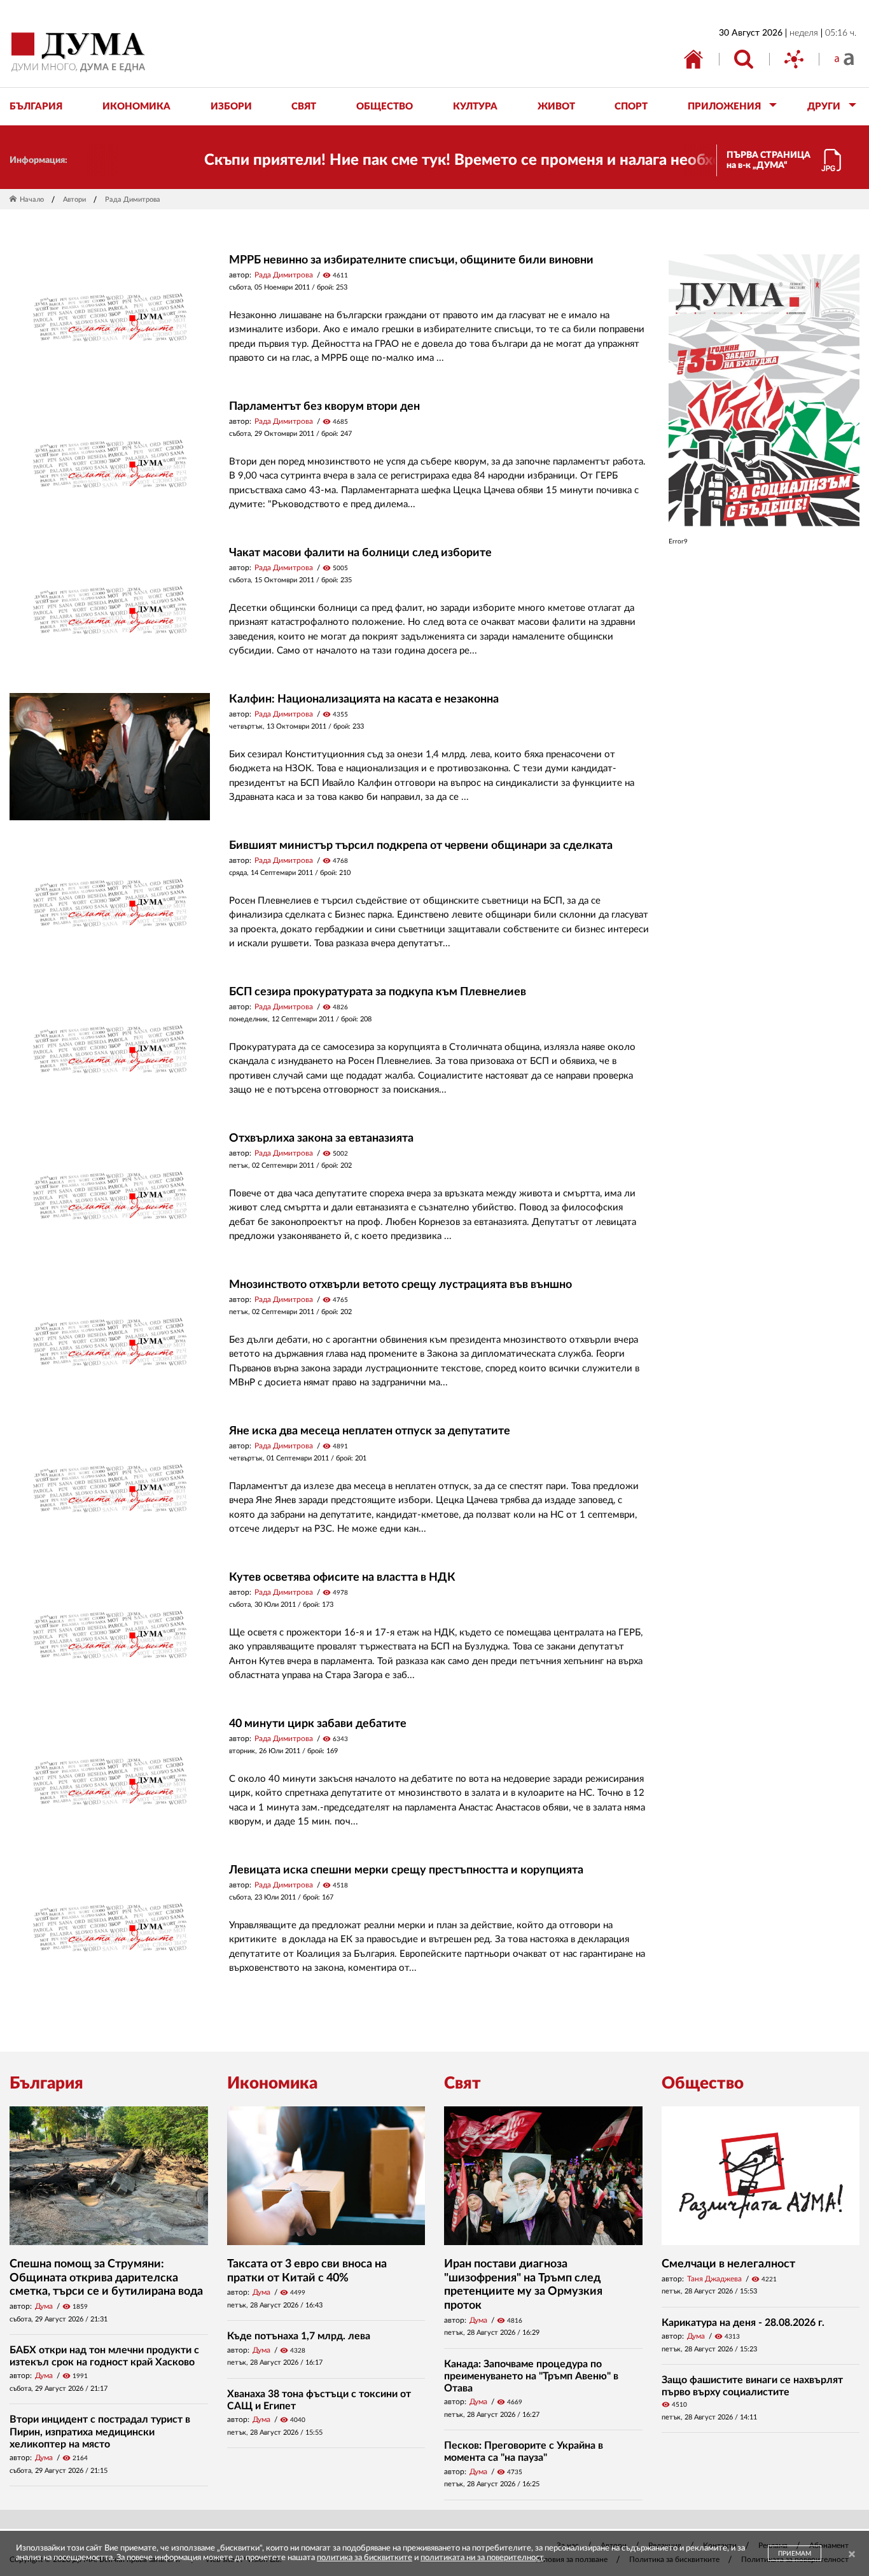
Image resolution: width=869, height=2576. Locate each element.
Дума (44, 2306)
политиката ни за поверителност (482, 2558)
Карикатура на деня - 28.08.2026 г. (743, 2323)
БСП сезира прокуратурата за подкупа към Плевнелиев (378, 992)
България (46, 2083)
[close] (852, 2555)
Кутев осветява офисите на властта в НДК (342, 1578)
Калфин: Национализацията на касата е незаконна (364, 699)
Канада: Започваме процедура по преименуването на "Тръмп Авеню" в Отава (531, 2376)
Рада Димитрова (284, 275)
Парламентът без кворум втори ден (324, 407)
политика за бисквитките (365, 2558)
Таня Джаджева (714, 2279)
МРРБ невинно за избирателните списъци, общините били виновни (411, 260)
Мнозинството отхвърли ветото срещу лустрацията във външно (400, 1285)
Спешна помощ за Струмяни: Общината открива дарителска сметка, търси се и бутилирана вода (106, 2278)
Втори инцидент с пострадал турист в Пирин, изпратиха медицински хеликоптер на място (100, 2432)
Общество (703, 2083)
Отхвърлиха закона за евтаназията (321, 1138)
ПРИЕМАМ (795, 2554)
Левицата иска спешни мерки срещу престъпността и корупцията (406, 1870)
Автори (74, 199)
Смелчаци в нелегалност (728, 2264)
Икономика (272, 2083)
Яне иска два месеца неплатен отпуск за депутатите (370, 1431)
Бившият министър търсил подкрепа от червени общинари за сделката (421, 846)
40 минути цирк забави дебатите (318, 1724)
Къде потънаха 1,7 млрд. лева (299, 2336)
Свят (462, 2083)
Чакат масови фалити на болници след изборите (360, 553)
